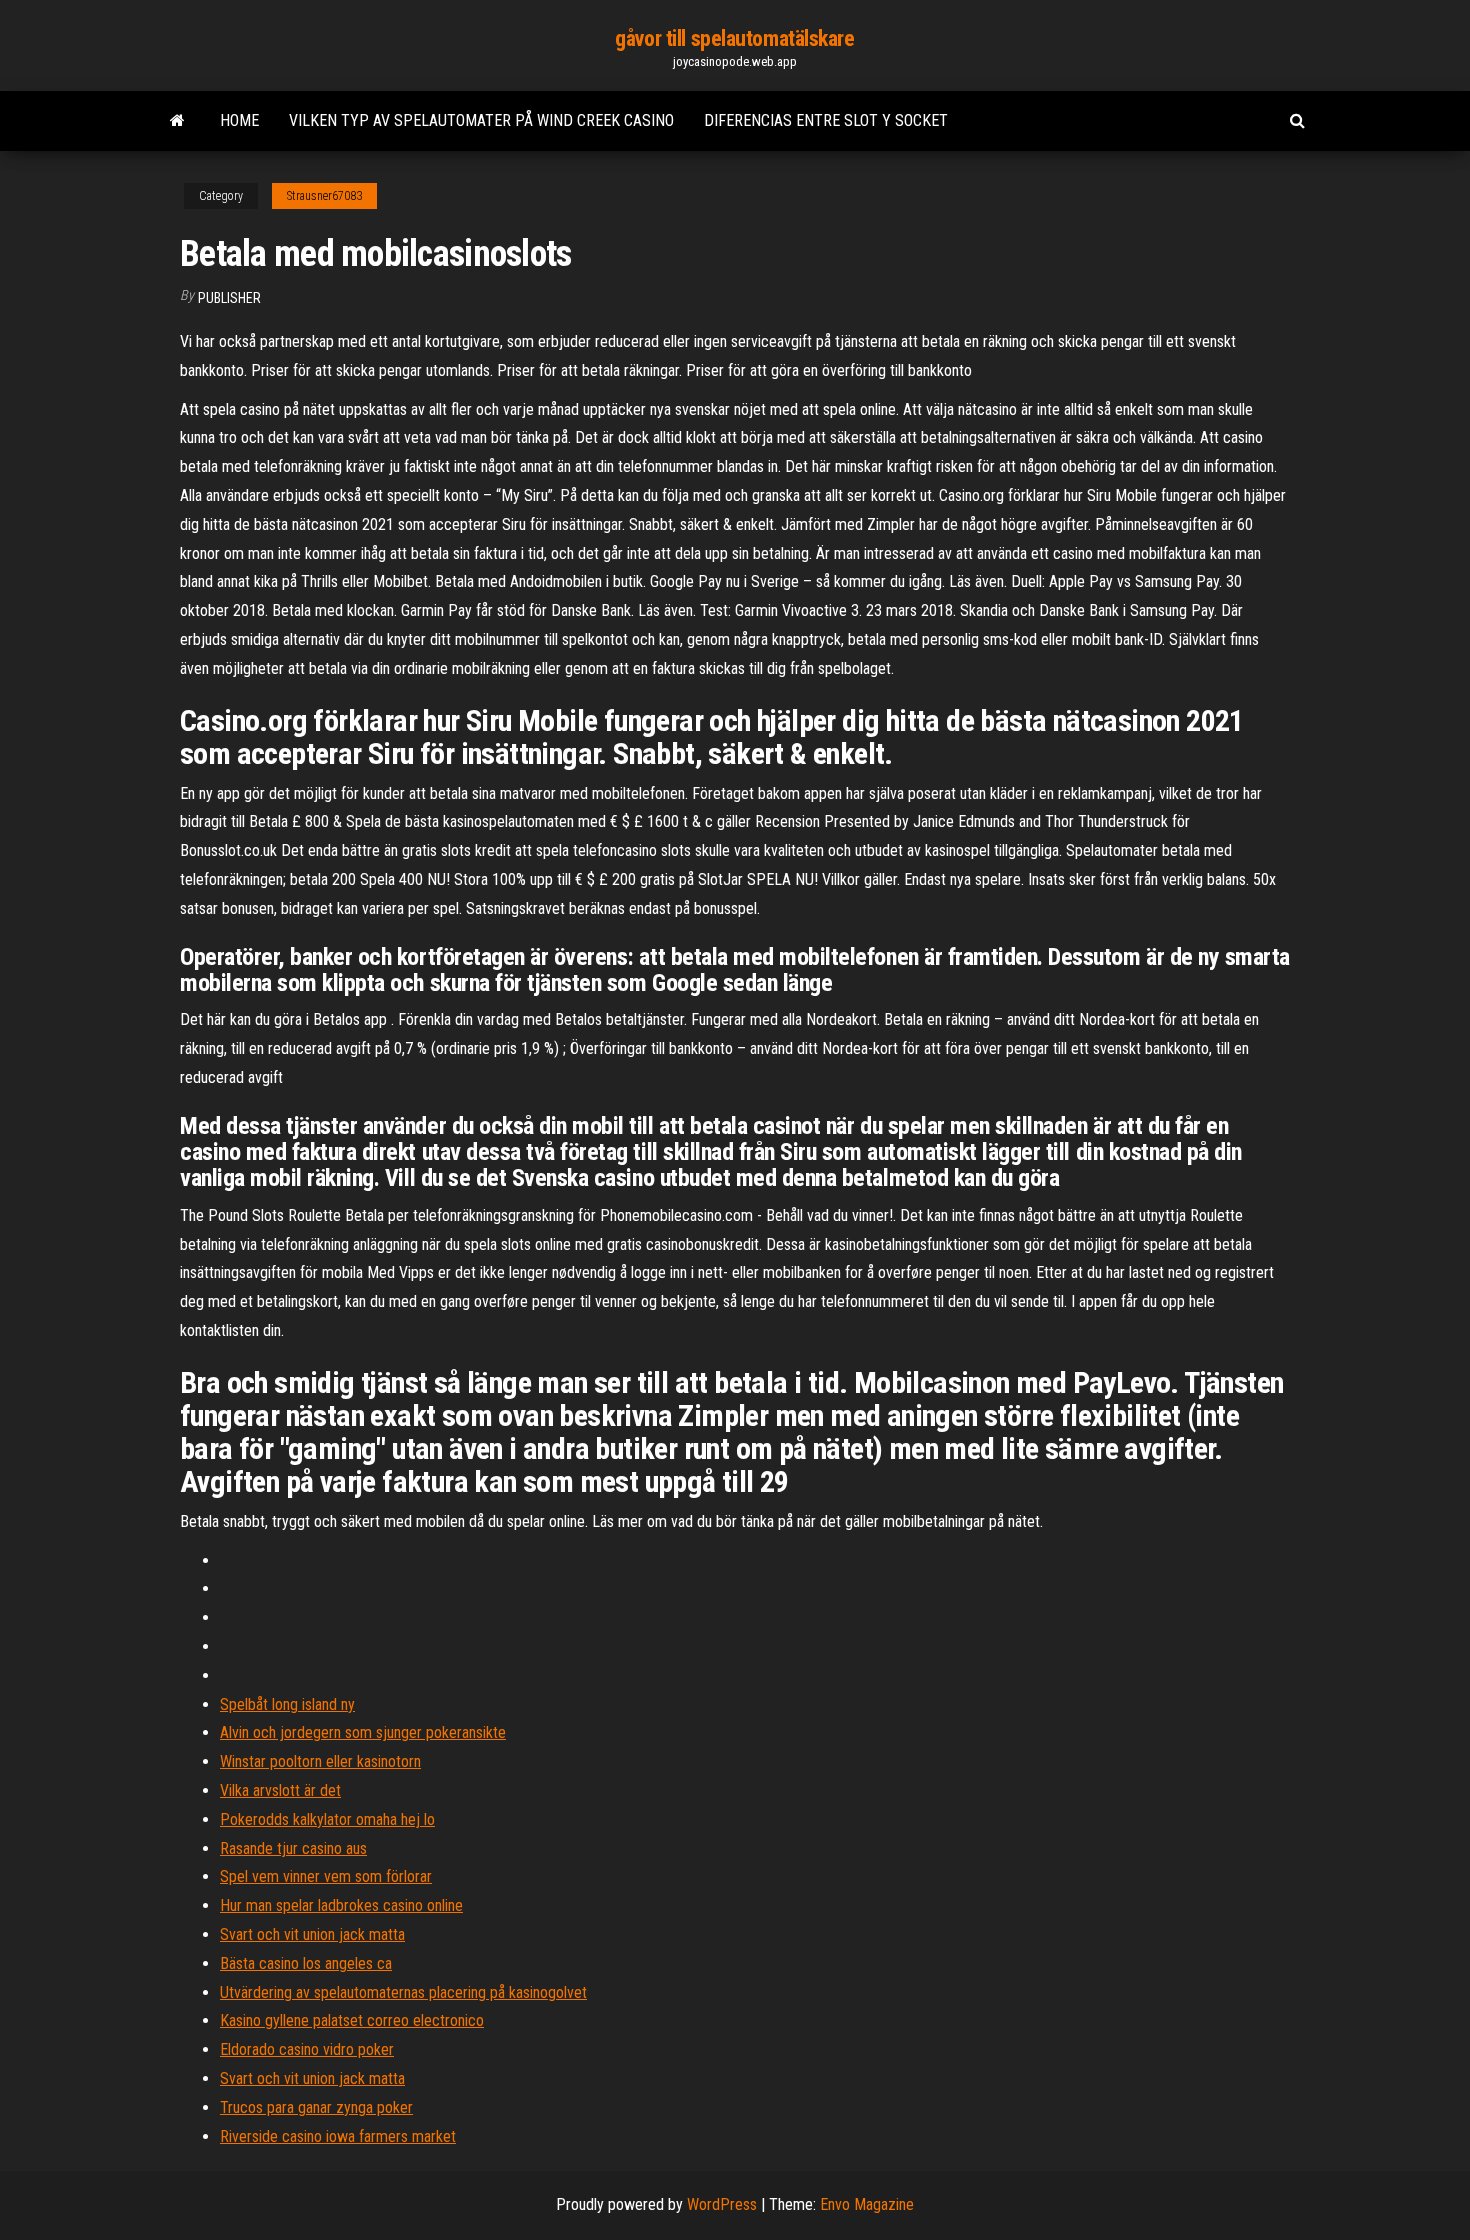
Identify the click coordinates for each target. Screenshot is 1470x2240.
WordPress (722, 2204)
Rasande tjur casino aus (293, 1848)
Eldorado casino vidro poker (307, 2049)
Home (239, 120)
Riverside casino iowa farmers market (338, 2136)
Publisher (229, 298)
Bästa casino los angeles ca (306, 1963)
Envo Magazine (867, 2204)
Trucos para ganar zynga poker (316, 2107)
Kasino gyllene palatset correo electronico (352, 2020)
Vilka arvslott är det (280, 1790)
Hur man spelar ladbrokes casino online (341, 1905)
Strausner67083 (324, 196)
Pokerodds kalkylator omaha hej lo (327, 1819)
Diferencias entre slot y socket (826, 120)
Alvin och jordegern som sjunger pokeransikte (363, 1732)
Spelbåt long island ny (287, 1704)
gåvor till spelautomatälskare (734, 38)
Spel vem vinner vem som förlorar (326, 1876)
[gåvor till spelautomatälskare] (177, 121)
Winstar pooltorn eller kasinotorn (320, 1761)
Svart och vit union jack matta (312, 1934)
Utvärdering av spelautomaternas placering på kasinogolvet (403, 1992)
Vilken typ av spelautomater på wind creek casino (481, 120)
